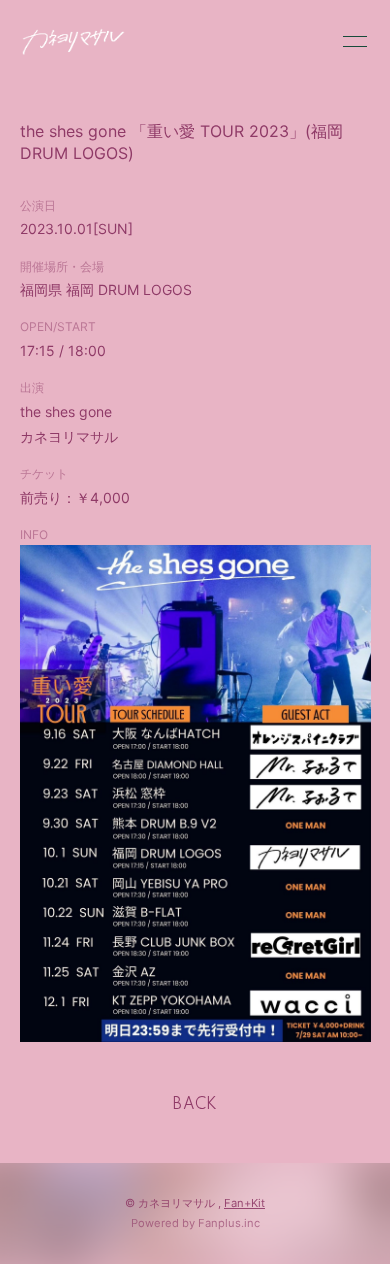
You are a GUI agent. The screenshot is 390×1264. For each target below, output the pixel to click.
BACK (195, 1105)
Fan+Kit (244, 1203)
